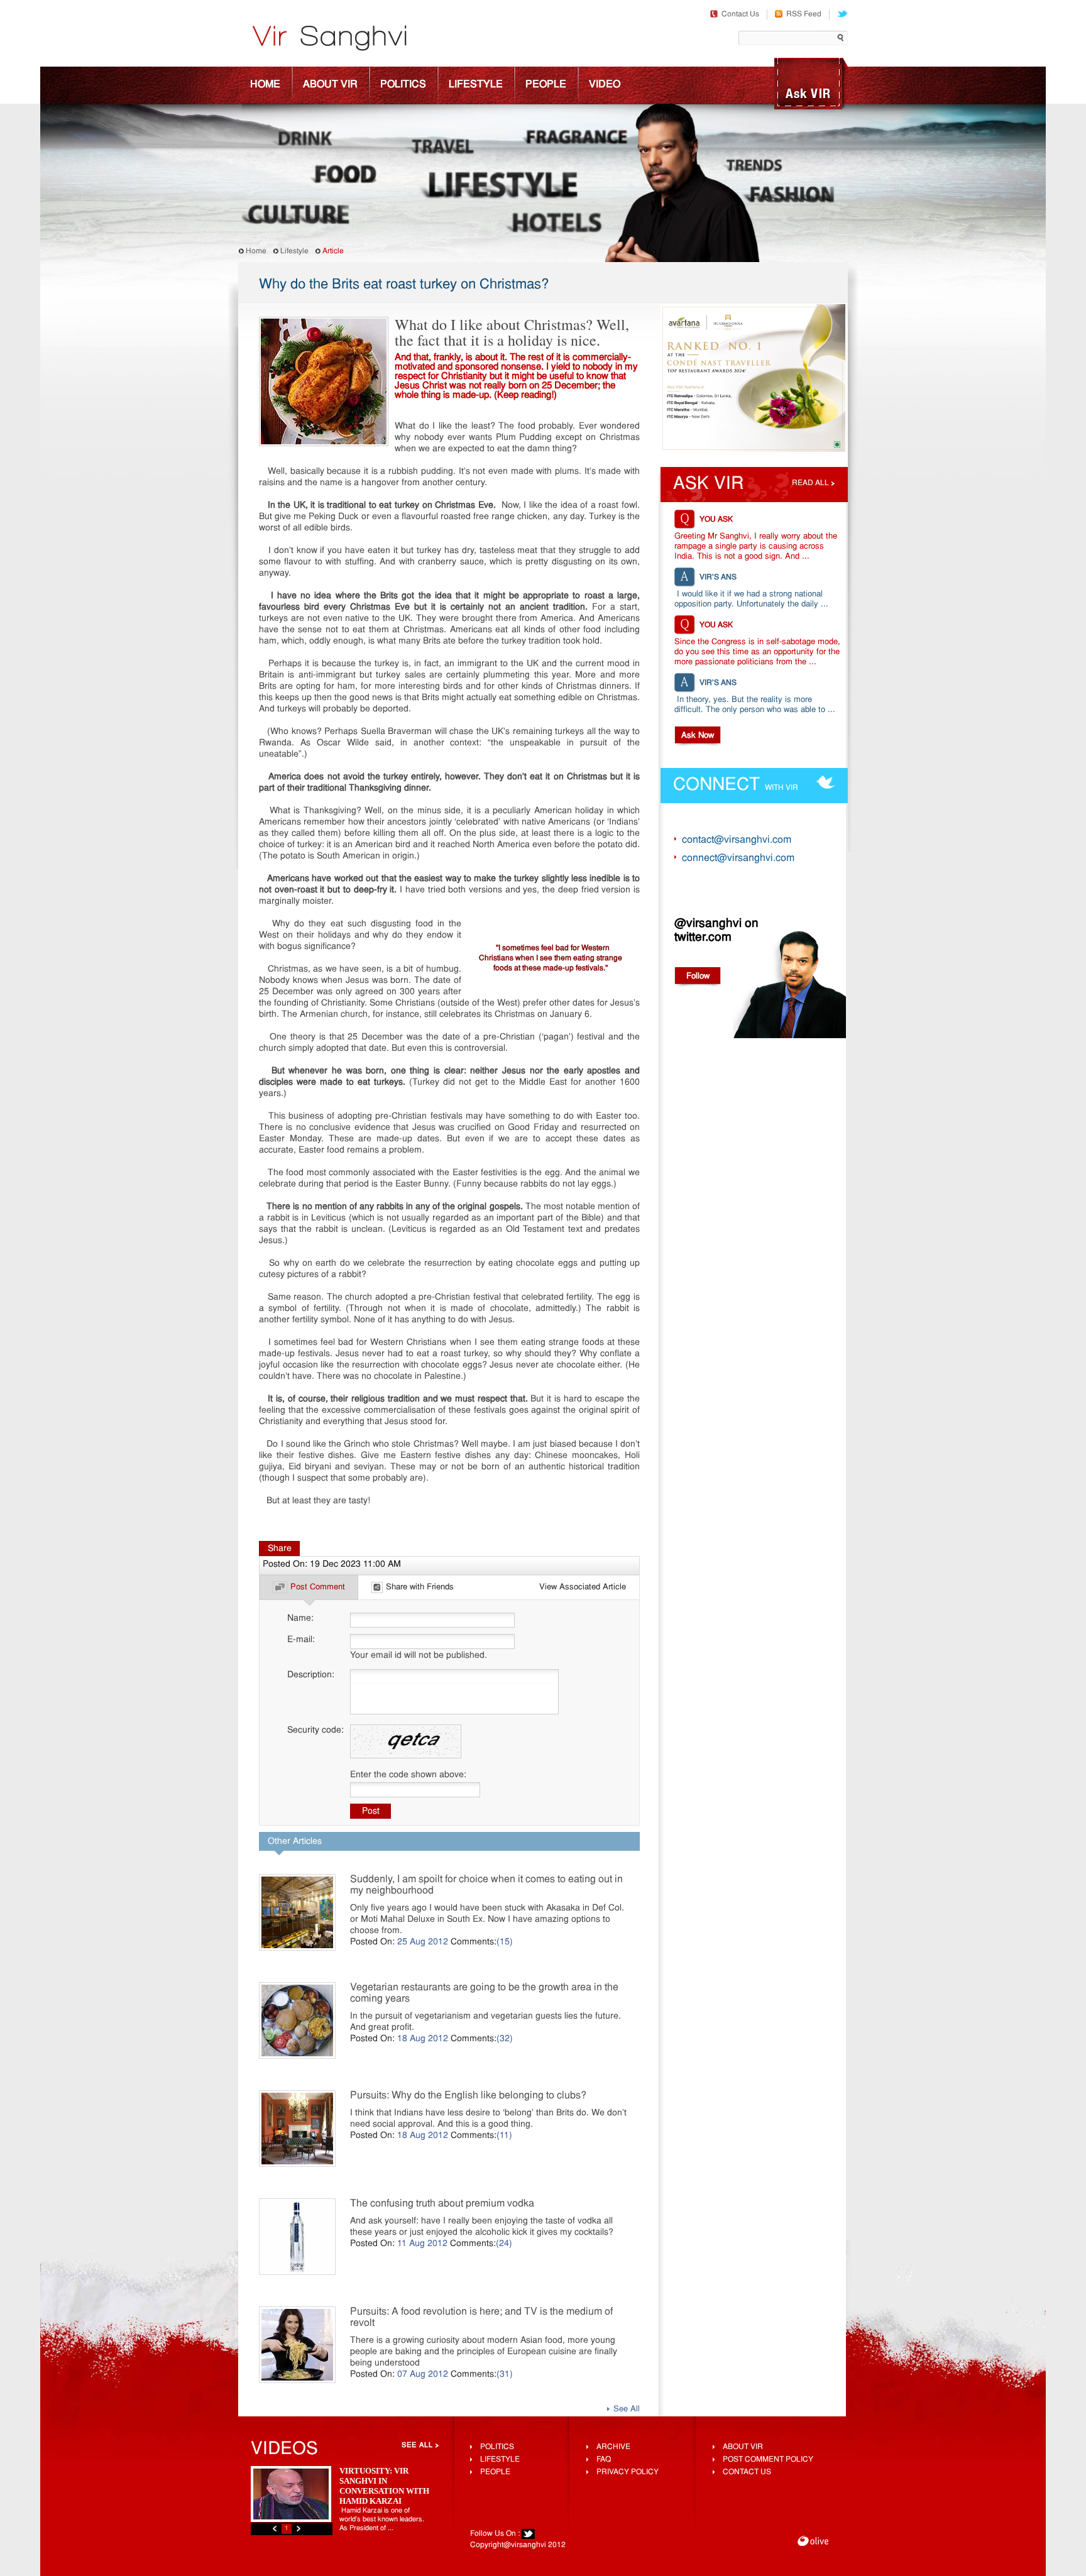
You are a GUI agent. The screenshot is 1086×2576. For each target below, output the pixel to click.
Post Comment (318, 1587)
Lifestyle (476, 85)
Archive (613, 2447)
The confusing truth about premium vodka (442, 2204)
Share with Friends (420, 1587)
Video (605, 85)
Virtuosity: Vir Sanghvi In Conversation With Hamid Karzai (384, 2486)
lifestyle (500, 2460)
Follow (698, 976)
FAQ (604, 2460)
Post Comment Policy (768, 2460)
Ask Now (698, 736)
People (546, 85)
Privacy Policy (628, 2472)
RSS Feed (804, 14)
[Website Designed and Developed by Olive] (813, 2542)
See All (627, 2409)
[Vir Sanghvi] (329, 40)
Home (265, 85)
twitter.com (703, 938)
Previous (275, 2529)
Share (280, 1549)
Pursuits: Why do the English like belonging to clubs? (468, 2096)
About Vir (330, 85)
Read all (810, 483)
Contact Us (740, 14)
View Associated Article (583, 1587)
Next (299, 2529)
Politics (403, 85)
